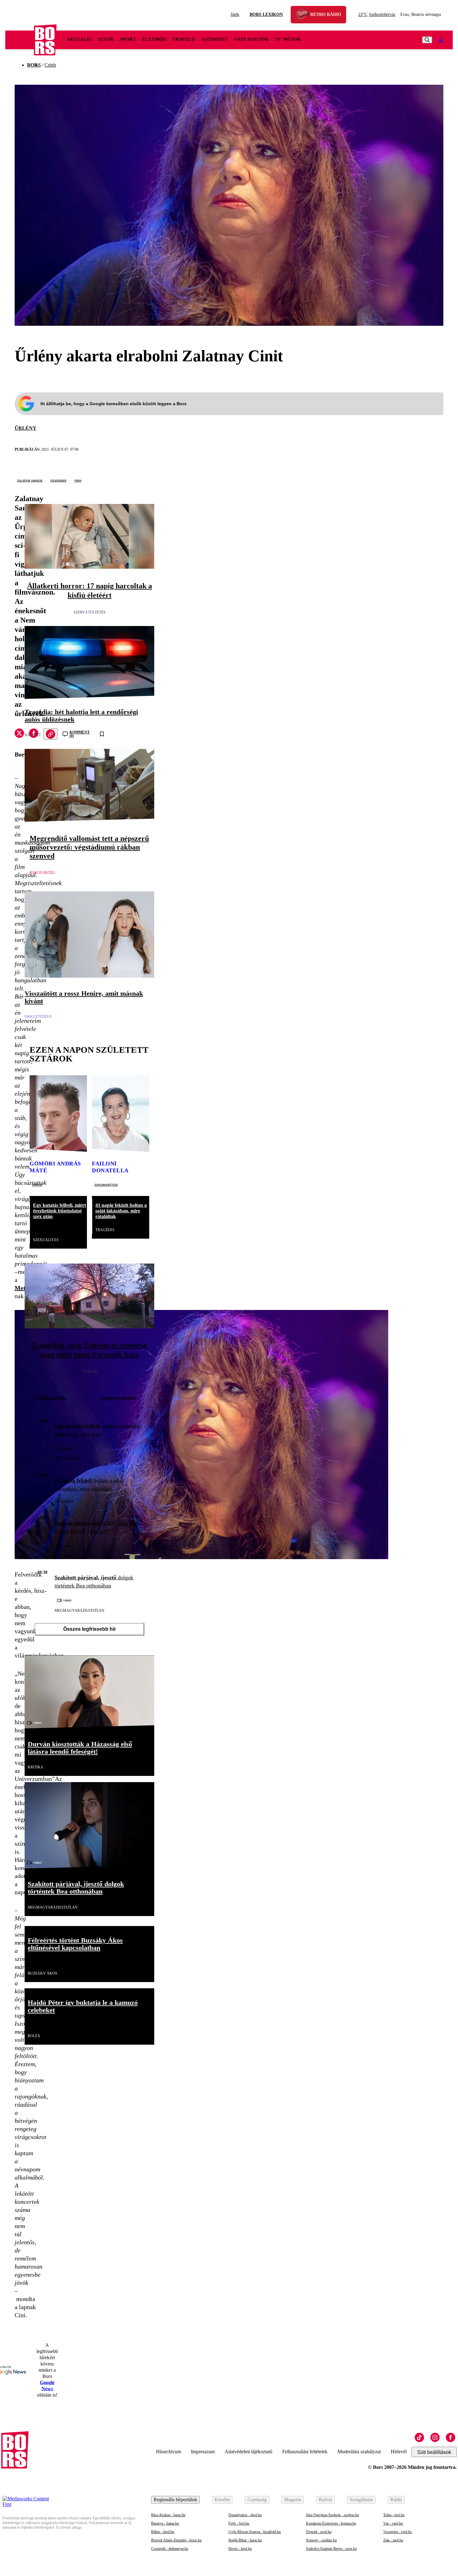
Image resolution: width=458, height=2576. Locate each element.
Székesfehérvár (377, 14)
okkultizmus (38, 1017)
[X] (19, 734)
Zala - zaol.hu (393, 2540)
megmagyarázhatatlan (79, 1611)
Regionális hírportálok (175, 2500)
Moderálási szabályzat (359, 2452)
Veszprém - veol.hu (398, 2532)
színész (37, 1184)
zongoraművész (106, 1184)
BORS (34, 65)
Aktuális (79, 39)
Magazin (293, 2500)
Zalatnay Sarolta (30, 480)
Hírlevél (399, 2452)
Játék (235, 14)
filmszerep (58, 480)
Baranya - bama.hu (165, 2523)
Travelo (184, 39)
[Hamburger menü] (20, 40)
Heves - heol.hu (240, 2549)
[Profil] (441, 40)
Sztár (106, 39)
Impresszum (203, 2452)
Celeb (50, 65)
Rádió (396, 2500)
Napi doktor (251, 39)
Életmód (154, 39)
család (90, 1372)
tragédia (105, 1230)
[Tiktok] (419, 2437)
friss (78, 480)
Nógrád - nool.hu (319, 2532)
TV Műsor (288, 39)
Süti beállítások (434, 2452)
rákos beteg (43, 873)
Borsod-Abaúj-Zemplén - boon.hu (176, 2540)
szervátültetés (90, 612)
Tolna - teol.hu (394, 2515)
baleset (33, 735)
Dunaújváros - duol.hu (245, 2515)
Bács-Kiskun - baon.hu (168, 2515)
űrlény (26, 428)
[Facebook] (451, 2437)
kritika (62, 1556)
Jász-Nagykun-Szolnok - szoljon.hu (332, 2515)
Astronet (215, 39)
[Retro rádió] (304, 15)
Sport (128, 39)
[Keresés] (427, 40)
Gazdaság (257, 2500)
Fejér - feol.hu (239, 2523)
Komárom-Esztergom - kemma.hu (331, 2523)
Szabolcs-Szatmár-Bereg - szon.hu (331, 2549)
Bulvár (325, 2500)
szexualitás (46, 1240)
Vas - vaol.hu (393, 2523)
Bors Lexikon (266, 14)
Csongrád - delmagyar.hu (170, 2549)
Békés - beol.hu (163, 2532)
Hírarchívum (169, 2452)
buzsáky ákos (43, 1973)
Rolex (34, 2036)
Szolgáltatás (361, 2500)
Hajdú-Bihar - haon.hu (245, 2540)
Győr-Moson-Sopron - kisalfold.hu (255, 2532)
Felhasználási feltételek (305, 2452)
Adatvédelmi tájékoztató (248, 2452)
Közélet (222, 2500)
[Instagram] (435, 2437)
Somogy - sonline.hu (321, 2540)
